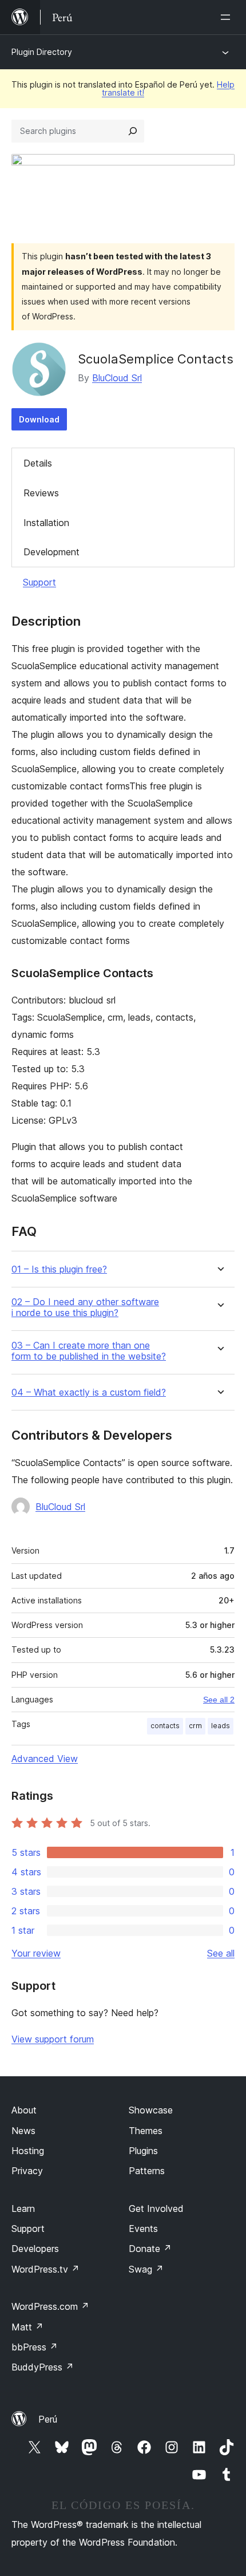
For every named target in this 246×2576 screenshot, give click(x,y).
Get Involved (156, 2208)
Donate (150, 2249)
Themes (146, 2131)
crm (195, 1726)
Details (38, 463)
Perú (48, 2419)
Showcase (151, 2110)
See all (221, 1953)
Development (51, 552)
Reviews (41, 493)
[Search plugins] (133, 131)
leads (221, 1726)
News (23, 2131)
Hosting (28, 2151)
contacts (165, 1726)
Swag (146, 2269)
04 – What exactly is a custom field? (89, 1392)
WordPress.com (50, 2306)
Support (39, 582)
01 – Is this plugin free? (59, 1269)
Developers (35, 2249)
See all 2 (219, 1700)
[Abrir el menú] (228, 17)
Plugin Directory (42, 52)
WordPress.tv (45, 2269)
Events (143, 2229)
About (24, 2110)
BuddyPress (43, 2367)
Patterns (147, 2171)
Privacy (27, 2171)
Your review (36, 1953)
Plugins (143, 2151)
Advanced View (45, 1759)
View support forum (53, 2039)
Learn (23, 2208)
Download (39, 419)
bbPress (35, 2347)
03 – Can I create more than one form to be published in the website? (89, 1351)
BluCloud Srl (117, 378)
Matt (27, 2327)
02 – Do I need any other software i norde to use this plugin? (85, 1307)
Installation (46, 523)
